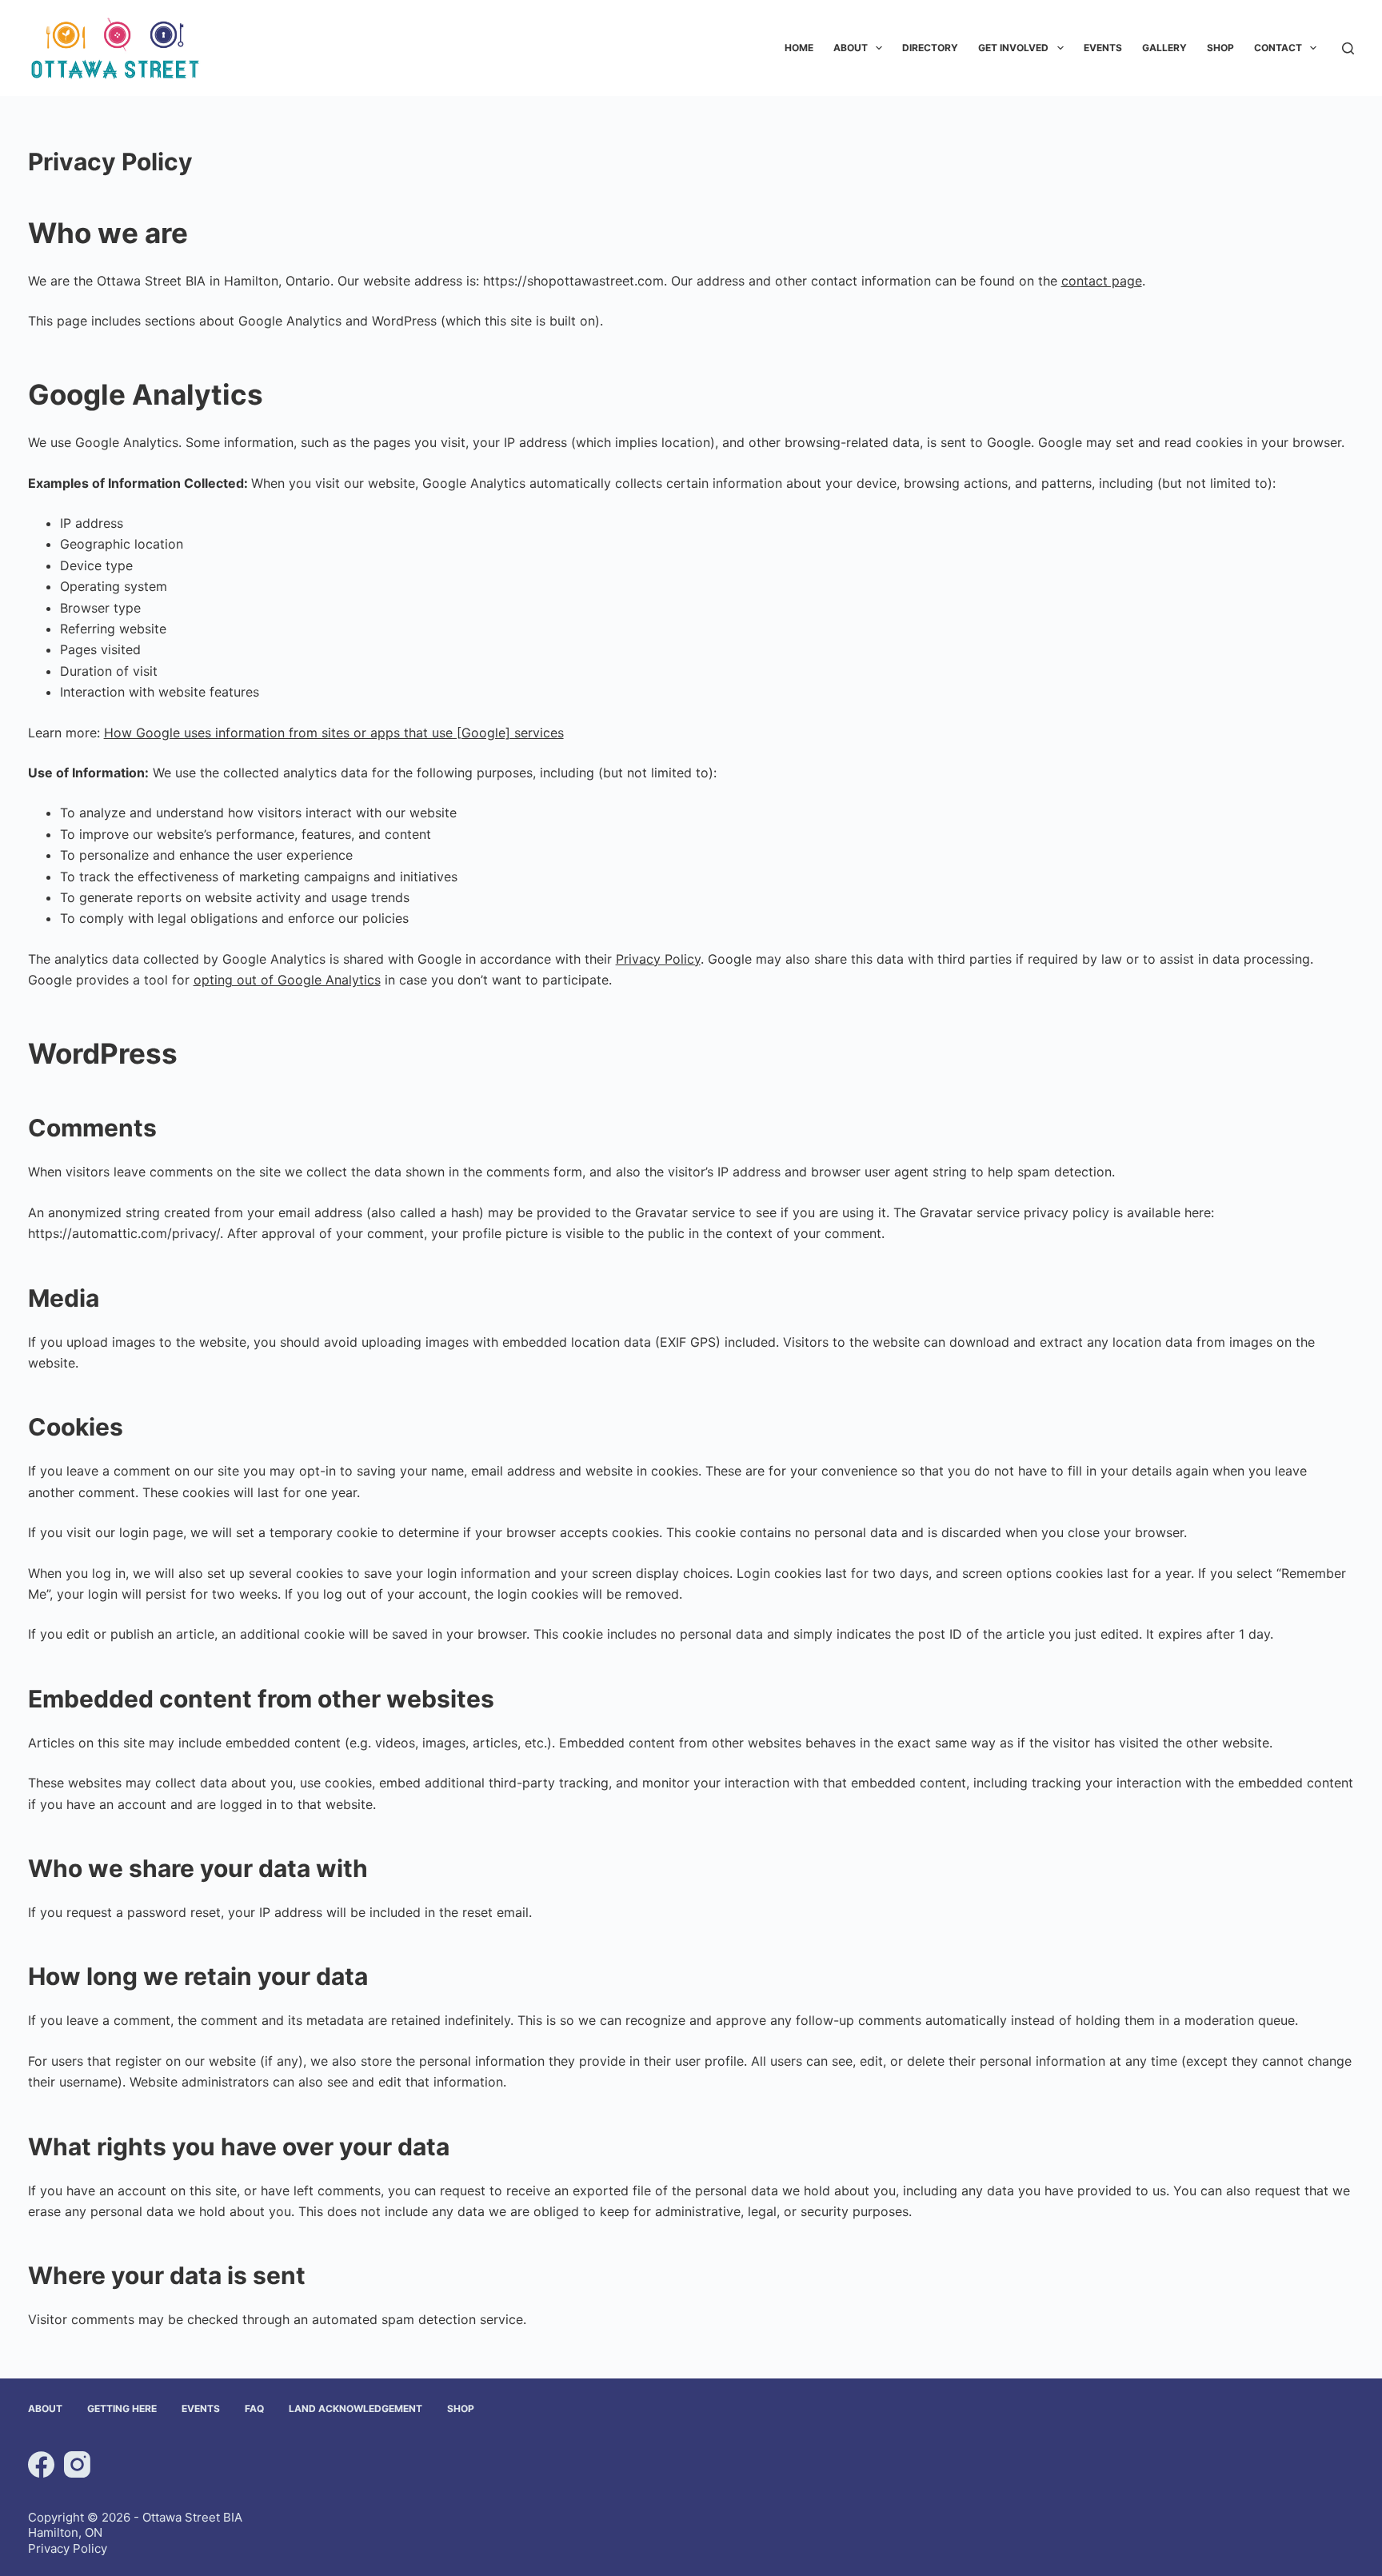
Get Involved (1013, 48)
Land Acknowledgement (355, 2408)
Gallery (1164, 48)
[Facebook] (41, 2464)
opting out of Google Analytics (287, 980)
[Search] (1348, 48)
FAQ (254, 2408)
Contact (1278, 48)
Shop (1220, 48)
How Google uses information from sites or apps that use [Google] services (334, 733)
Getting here (122, 2408)
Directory (930, 48)
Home (799, 48)
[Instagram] (77, 2464)
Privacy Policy (658, 959)
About (851, 48)
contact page (1102, 281)
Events (1103, 48)
